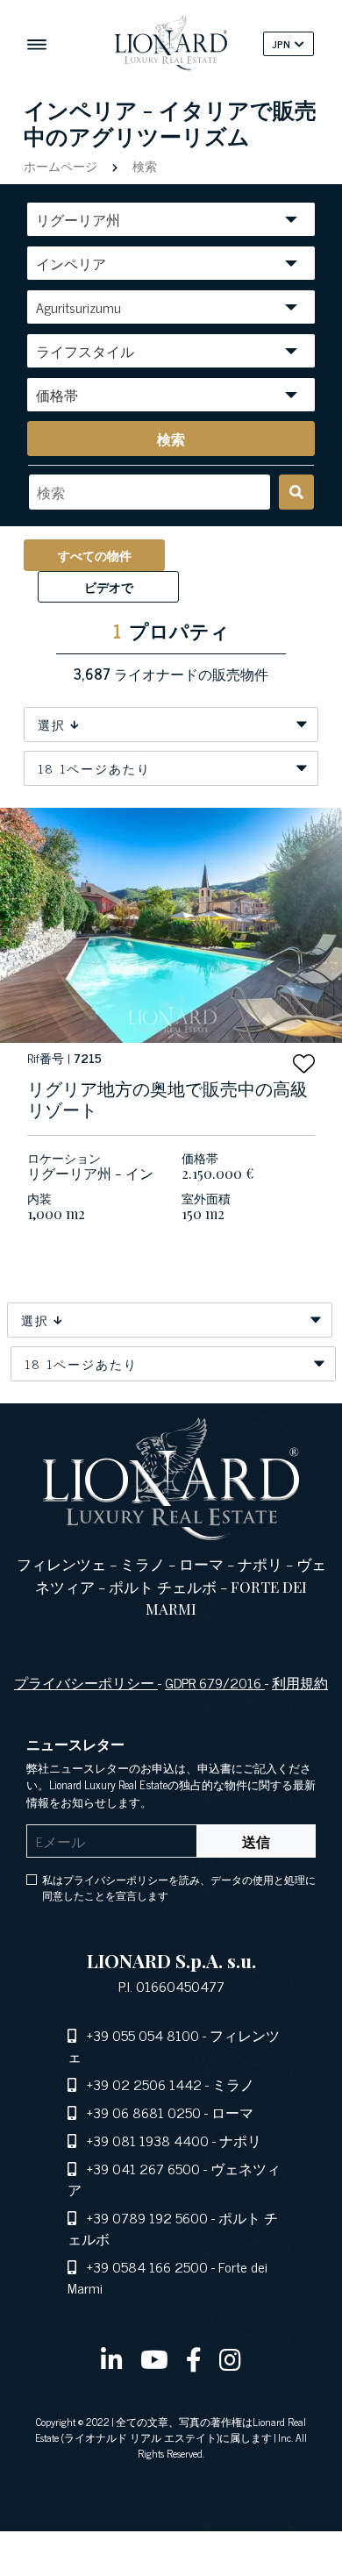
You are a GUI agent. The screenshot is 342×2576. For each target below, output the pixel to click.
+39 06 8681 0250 (144, 2112)
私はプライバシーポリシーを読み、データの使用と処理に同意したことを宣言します (179, 1887)
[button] (304, 1063)
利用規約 (300, 1682)
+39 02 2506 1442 (144, 2084)
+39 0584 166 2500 (147, 2266)
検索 (143, 165)
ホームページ (62, 165)
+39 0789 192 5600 (147, 2217)
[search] (296, 492)
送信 (256, 1841)
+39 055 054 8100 (143, 2035)
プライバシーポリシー (86, 1682)
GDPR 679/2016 (215, 1682)
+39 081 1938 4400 (148, 2140)
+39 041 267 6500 (143, 2168)
